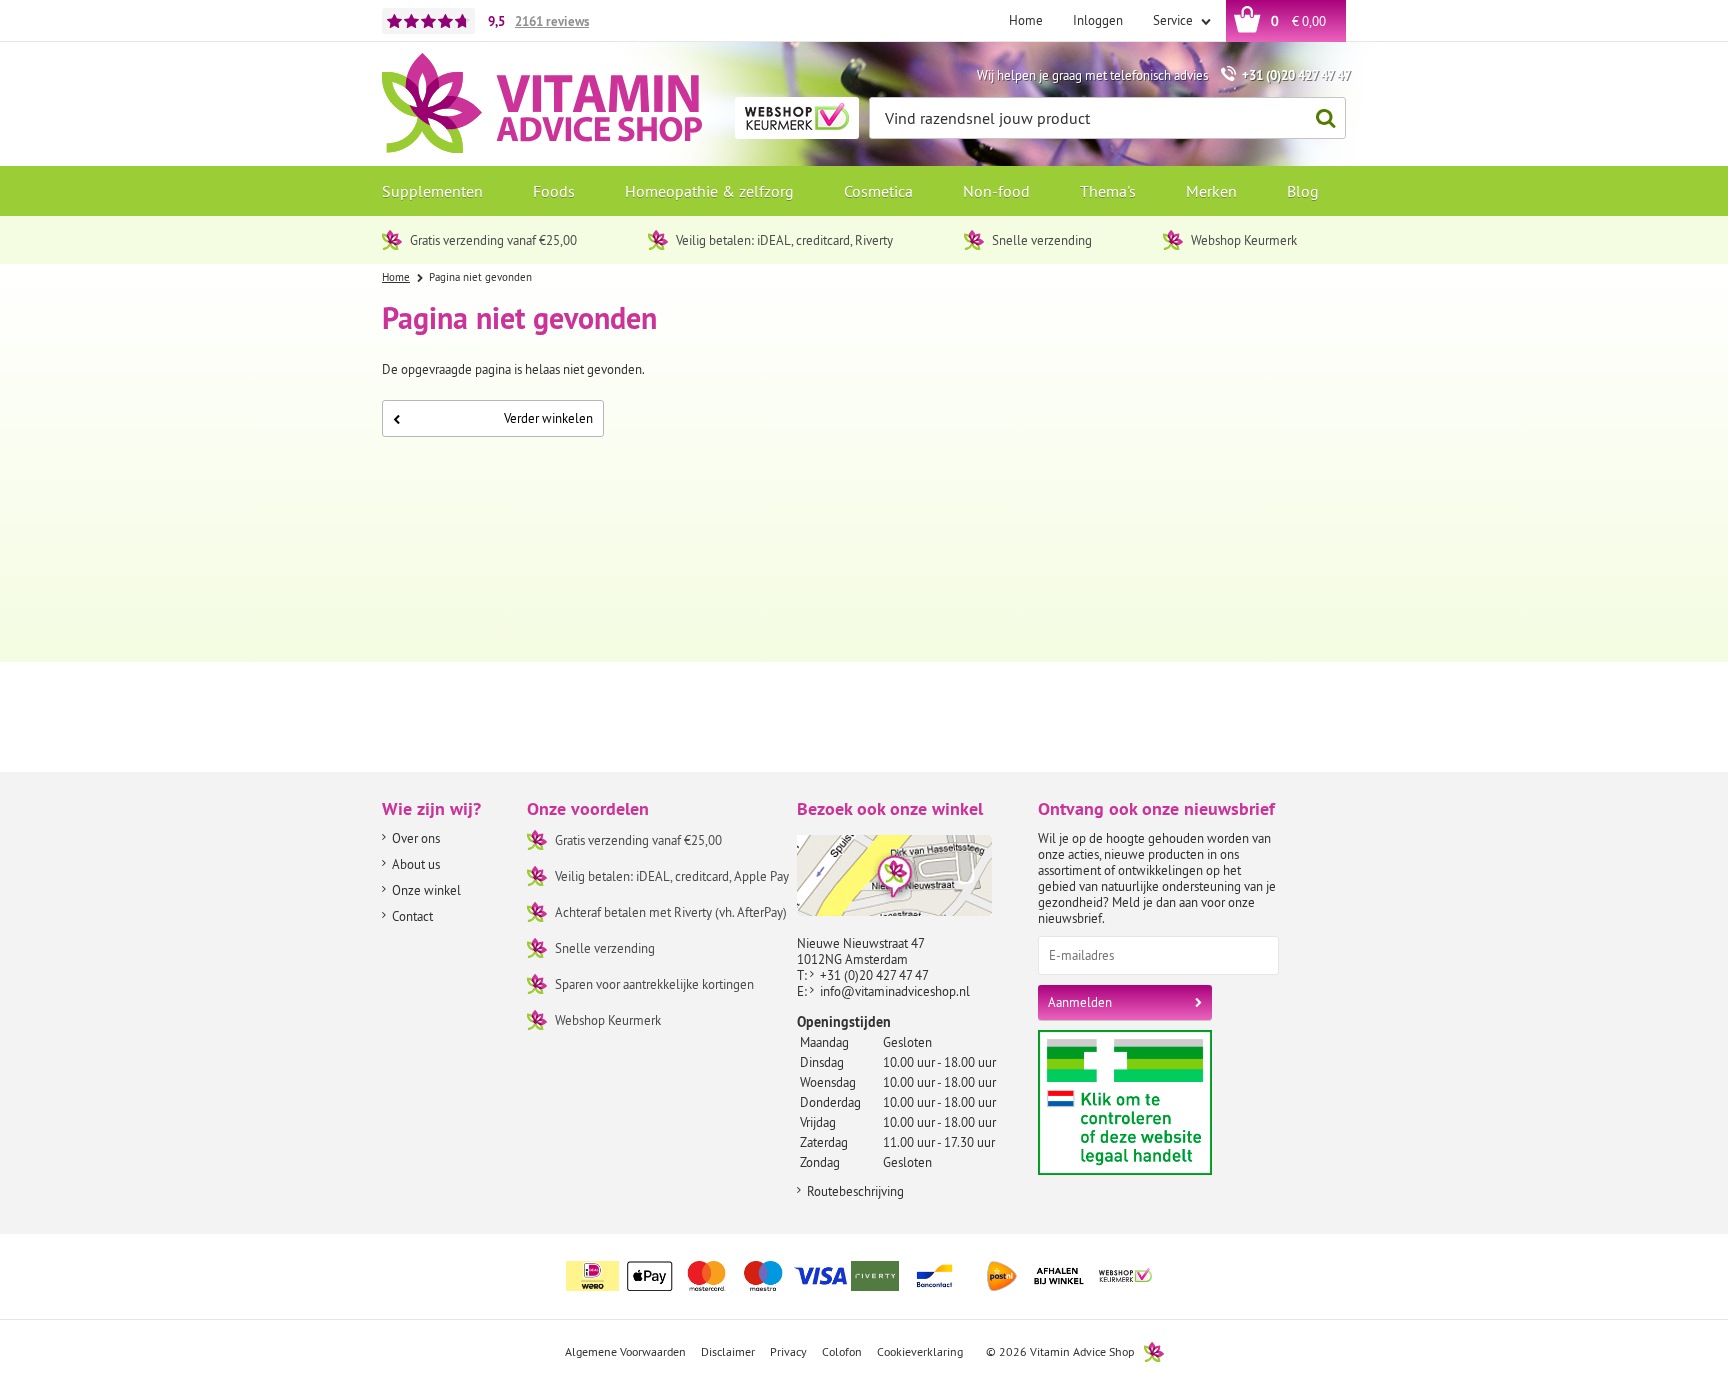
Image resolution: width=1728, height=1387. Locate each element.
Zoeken (1325, 118)
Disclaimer (728, 1351)
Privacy (788, 1351)
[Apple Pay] (650, 1276)
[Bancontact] (935, 1276)
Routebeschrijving (855, 1191)
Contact (412, 916)
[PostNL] (1002, 1276)
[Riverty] (878, 1276)
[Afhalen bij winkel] (1059, 1276)
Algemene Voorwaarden (625, 1351)
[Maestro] (764, 1276)
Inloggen (1098, 20)
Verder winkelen (548, 418)
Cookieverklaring (920, 1351)
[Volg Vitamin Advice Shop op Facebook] (1287, 1264)
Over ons (416, 838)
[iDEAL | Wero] (593, 1276)
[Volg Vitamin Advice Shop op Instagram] (1329, 1264)
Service (1174, 20)
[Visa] (821, 1276)
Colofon (842, 1351)
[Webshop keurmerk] (1126, 1276)
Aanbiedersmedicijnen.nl (1163, 1102)
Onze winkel (426, 890)
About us (416, 864)
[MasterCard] (707, 1276)
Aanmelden (1080, 1002)
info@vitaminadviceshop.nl (895, 991)
